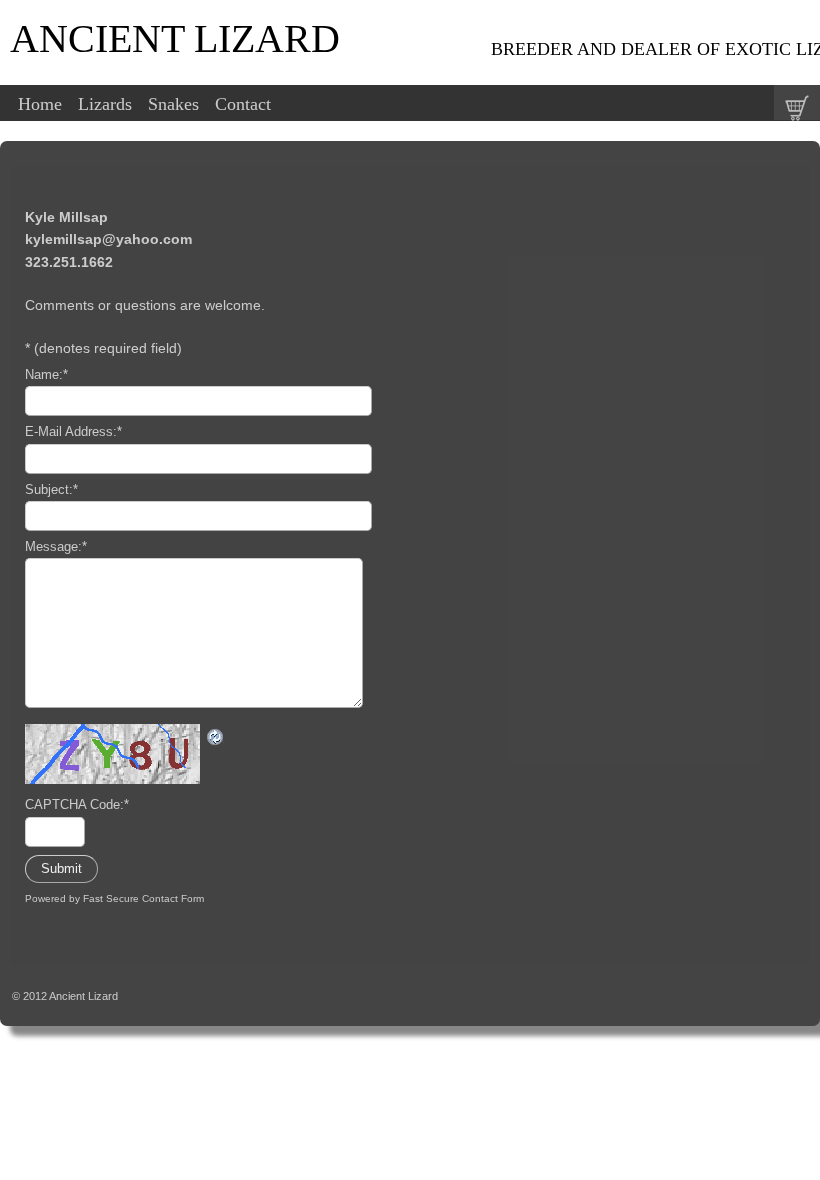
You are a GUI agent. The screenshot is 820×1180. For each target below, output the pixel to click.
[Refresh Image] (216, 735)
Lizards (105, 104)
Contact (243, 104)
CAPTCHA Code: (77, 805)
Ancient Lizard (83, 996)
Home (40, 104)
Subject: (51, 490)
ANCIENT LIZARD (175, 38)
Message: (56, 547)
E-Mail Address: (73, 432)
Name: (46, 375)
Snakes (173, 104)
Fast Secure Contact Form (143, 898)
